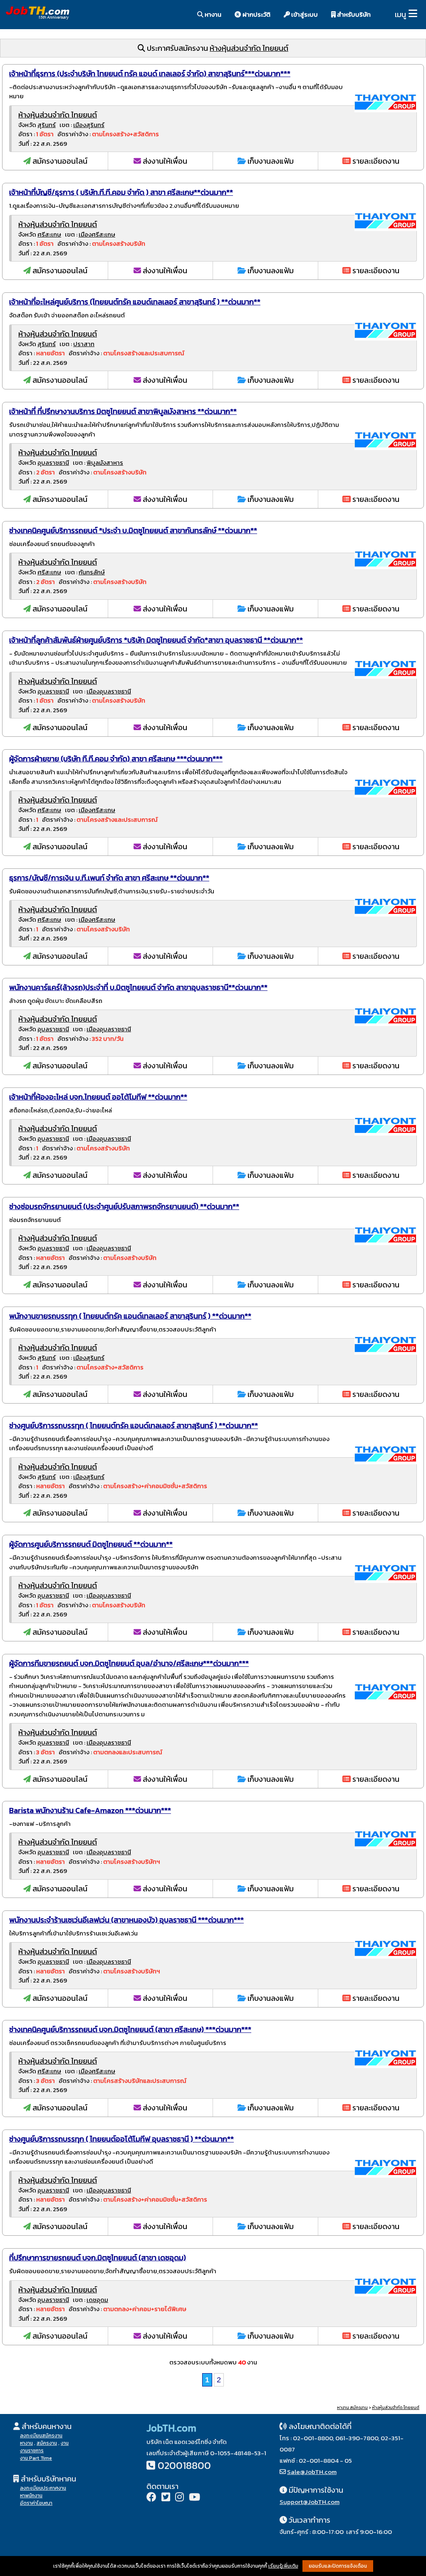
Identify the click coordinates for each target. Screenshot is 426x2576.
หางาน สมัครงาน (352, 2408)
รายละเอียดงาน (375, 161)
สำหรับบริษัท (353, 14)
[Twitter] (166, 2498)
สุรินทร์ (47, 125)
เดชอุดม (97, 2300)
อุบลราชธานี (53, 463)
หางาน (212, 14)
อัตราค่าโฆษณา (36, 2503)
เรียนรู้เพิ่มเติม (283, 2566)
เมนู (400, 14)
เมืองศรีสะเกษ (97, 234)
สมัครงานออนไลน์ (59, 161)
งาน (65, 2443)
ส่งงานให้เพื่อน (164, 161)
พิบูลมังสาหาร (105, 463)
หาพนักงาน (31, 2496)
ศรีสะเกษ (49, 234)
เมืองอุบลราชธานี (109, 691)
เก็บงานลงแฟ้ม (270, 161)
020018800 (184, 2465)
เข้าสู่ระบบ (304, 14)
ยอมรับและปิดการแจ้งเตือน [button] (338, 2566)
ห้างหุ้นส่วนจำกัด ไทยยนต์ (249, 48)
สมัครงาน (47, 2443)
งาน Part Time (36, 2458)
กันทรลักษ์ (92, 572)
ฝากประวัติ (256, 14)
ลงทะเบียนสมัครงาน (41, 2436)
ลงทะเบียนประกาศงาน (43, 2488)
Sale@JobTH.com (312, 2472)
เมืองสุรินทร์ (89, 125)
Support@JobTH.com (310, 2502)
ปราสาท (84, 344)
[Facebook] (151, 2498)
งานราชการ (32, 2451)
